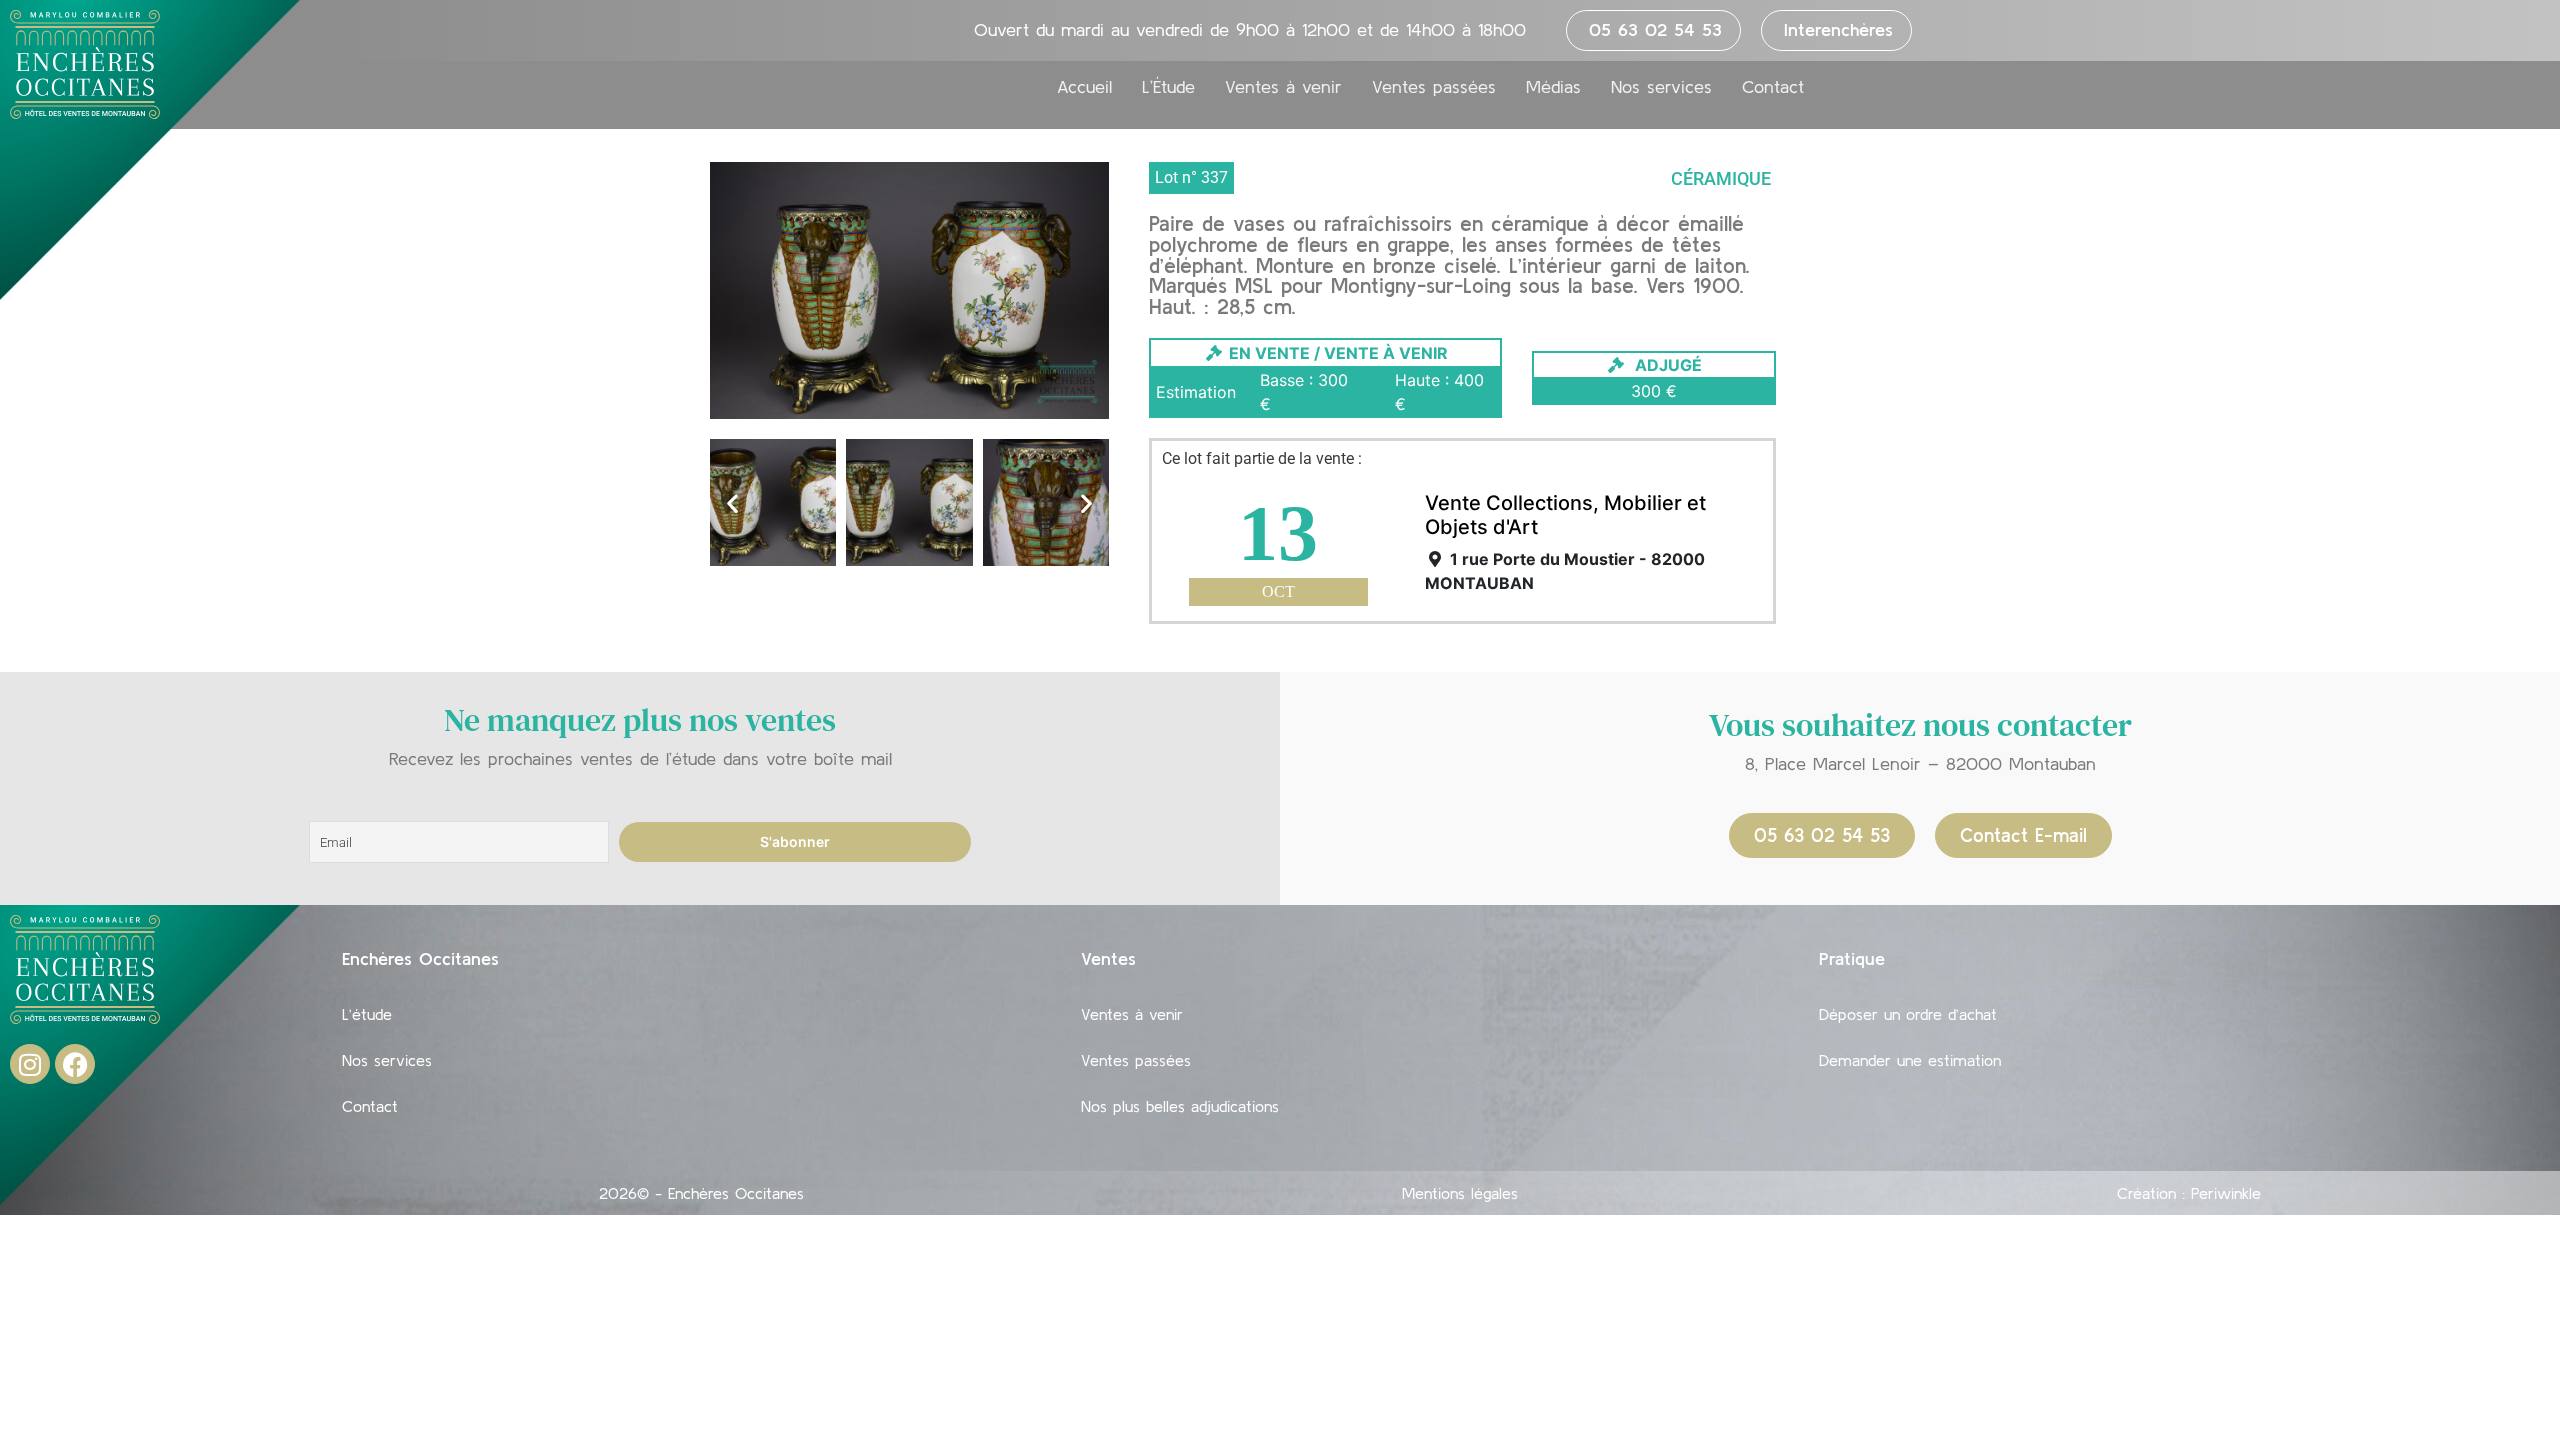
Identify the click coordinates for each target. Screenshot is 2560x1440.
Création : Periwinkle (2189, 1193)
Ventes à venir (1283, 87)
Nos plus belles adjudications (1180, 1106)
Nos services (1661, 87)
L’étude (367, 1014)
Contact (1773, 87)
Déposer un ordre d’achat (1908, 1014)
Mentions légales (1460, 1193)
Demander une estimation (1910, 1060)
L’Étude (1168, 87)
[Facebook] (75, 1064)
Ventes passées (1434, 87)
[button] (732, 502)
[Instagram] (30, 1064)
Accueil (1084, 87)
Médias (1553, 87)
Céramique (1721, 178)
